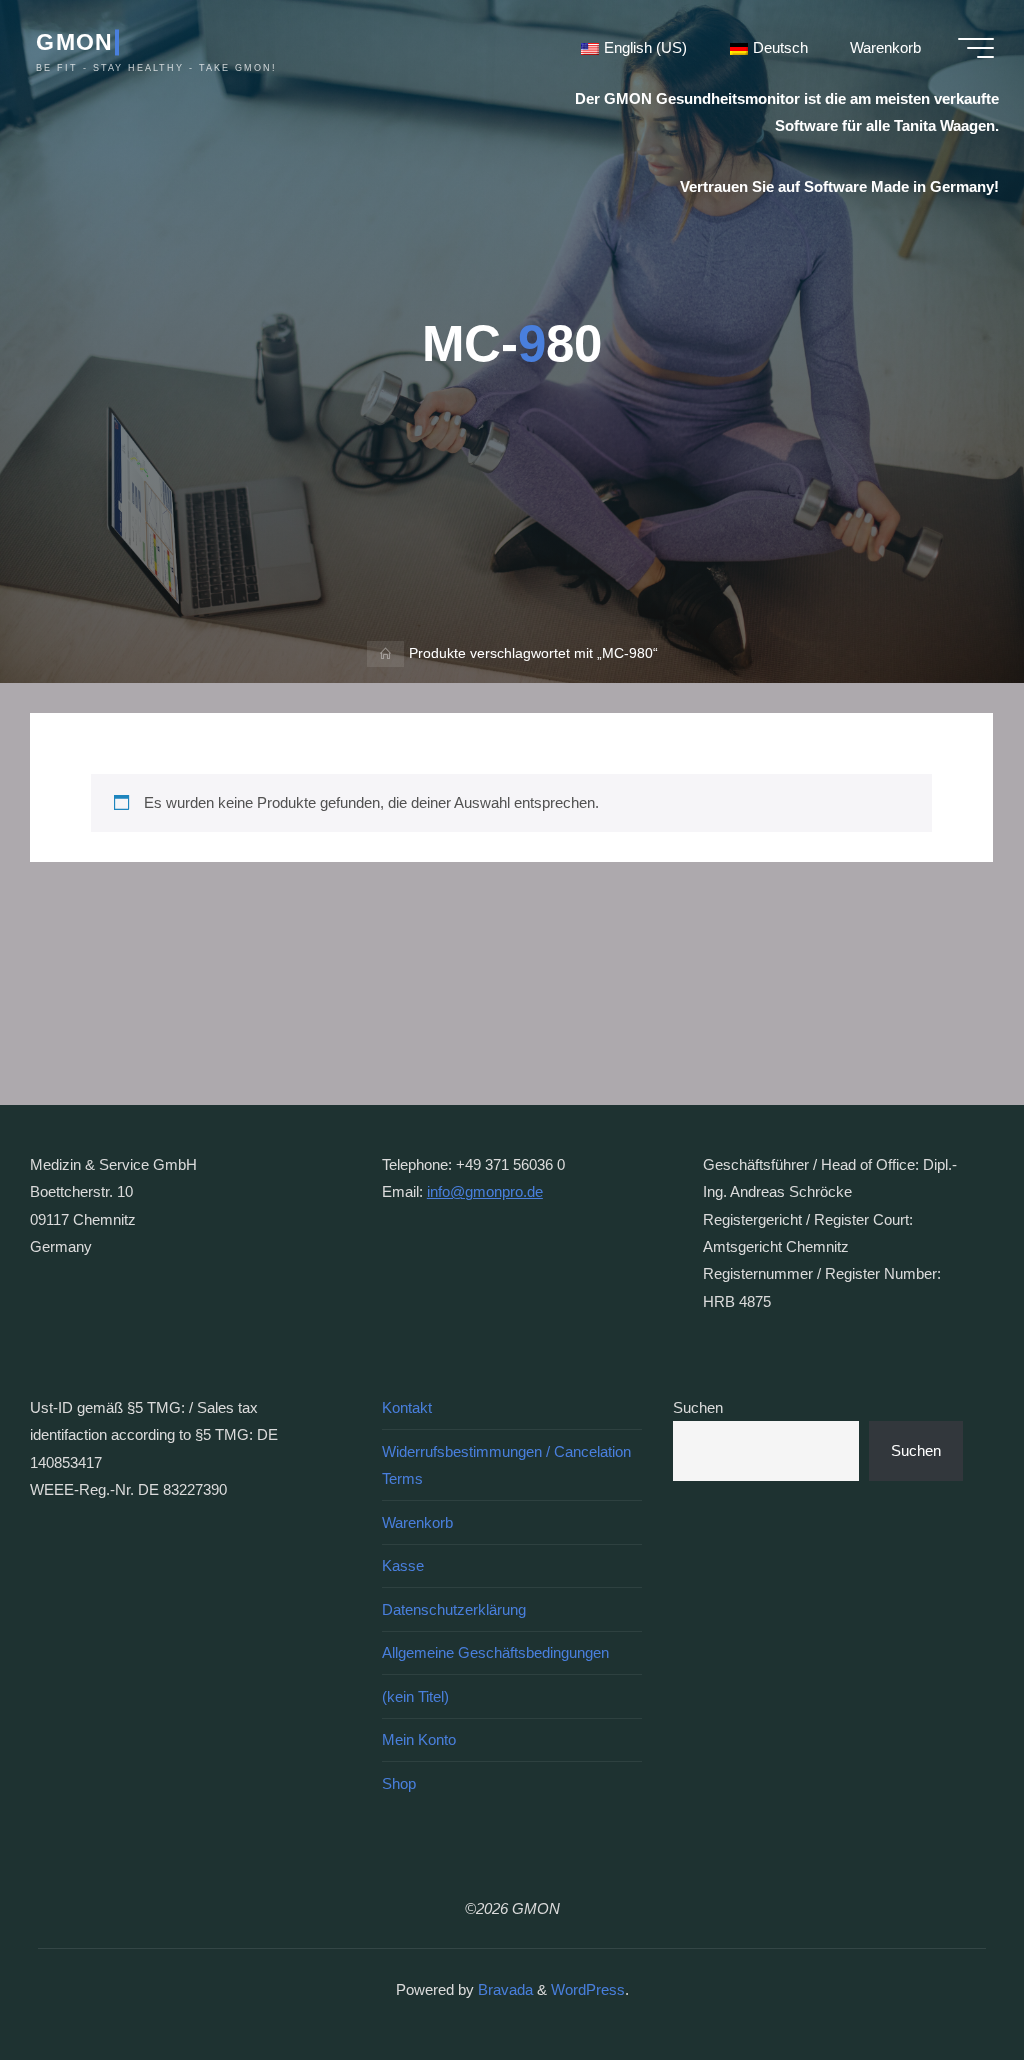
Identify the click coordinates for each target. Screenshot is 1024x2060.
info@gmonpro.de (485, 1191)
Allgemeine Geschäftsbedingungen (495, 1652)
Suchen (698, 1407)
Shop (399, 1783)
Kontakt (407, 1407)
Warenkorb (417, 1522)
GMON (74, 42)
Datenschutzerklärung (454, 1609)
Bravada (503, 1989)
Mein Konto (419, 1739)
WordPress (588, 1989)
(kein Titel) (415, 1696)
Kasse (403, 1565)
